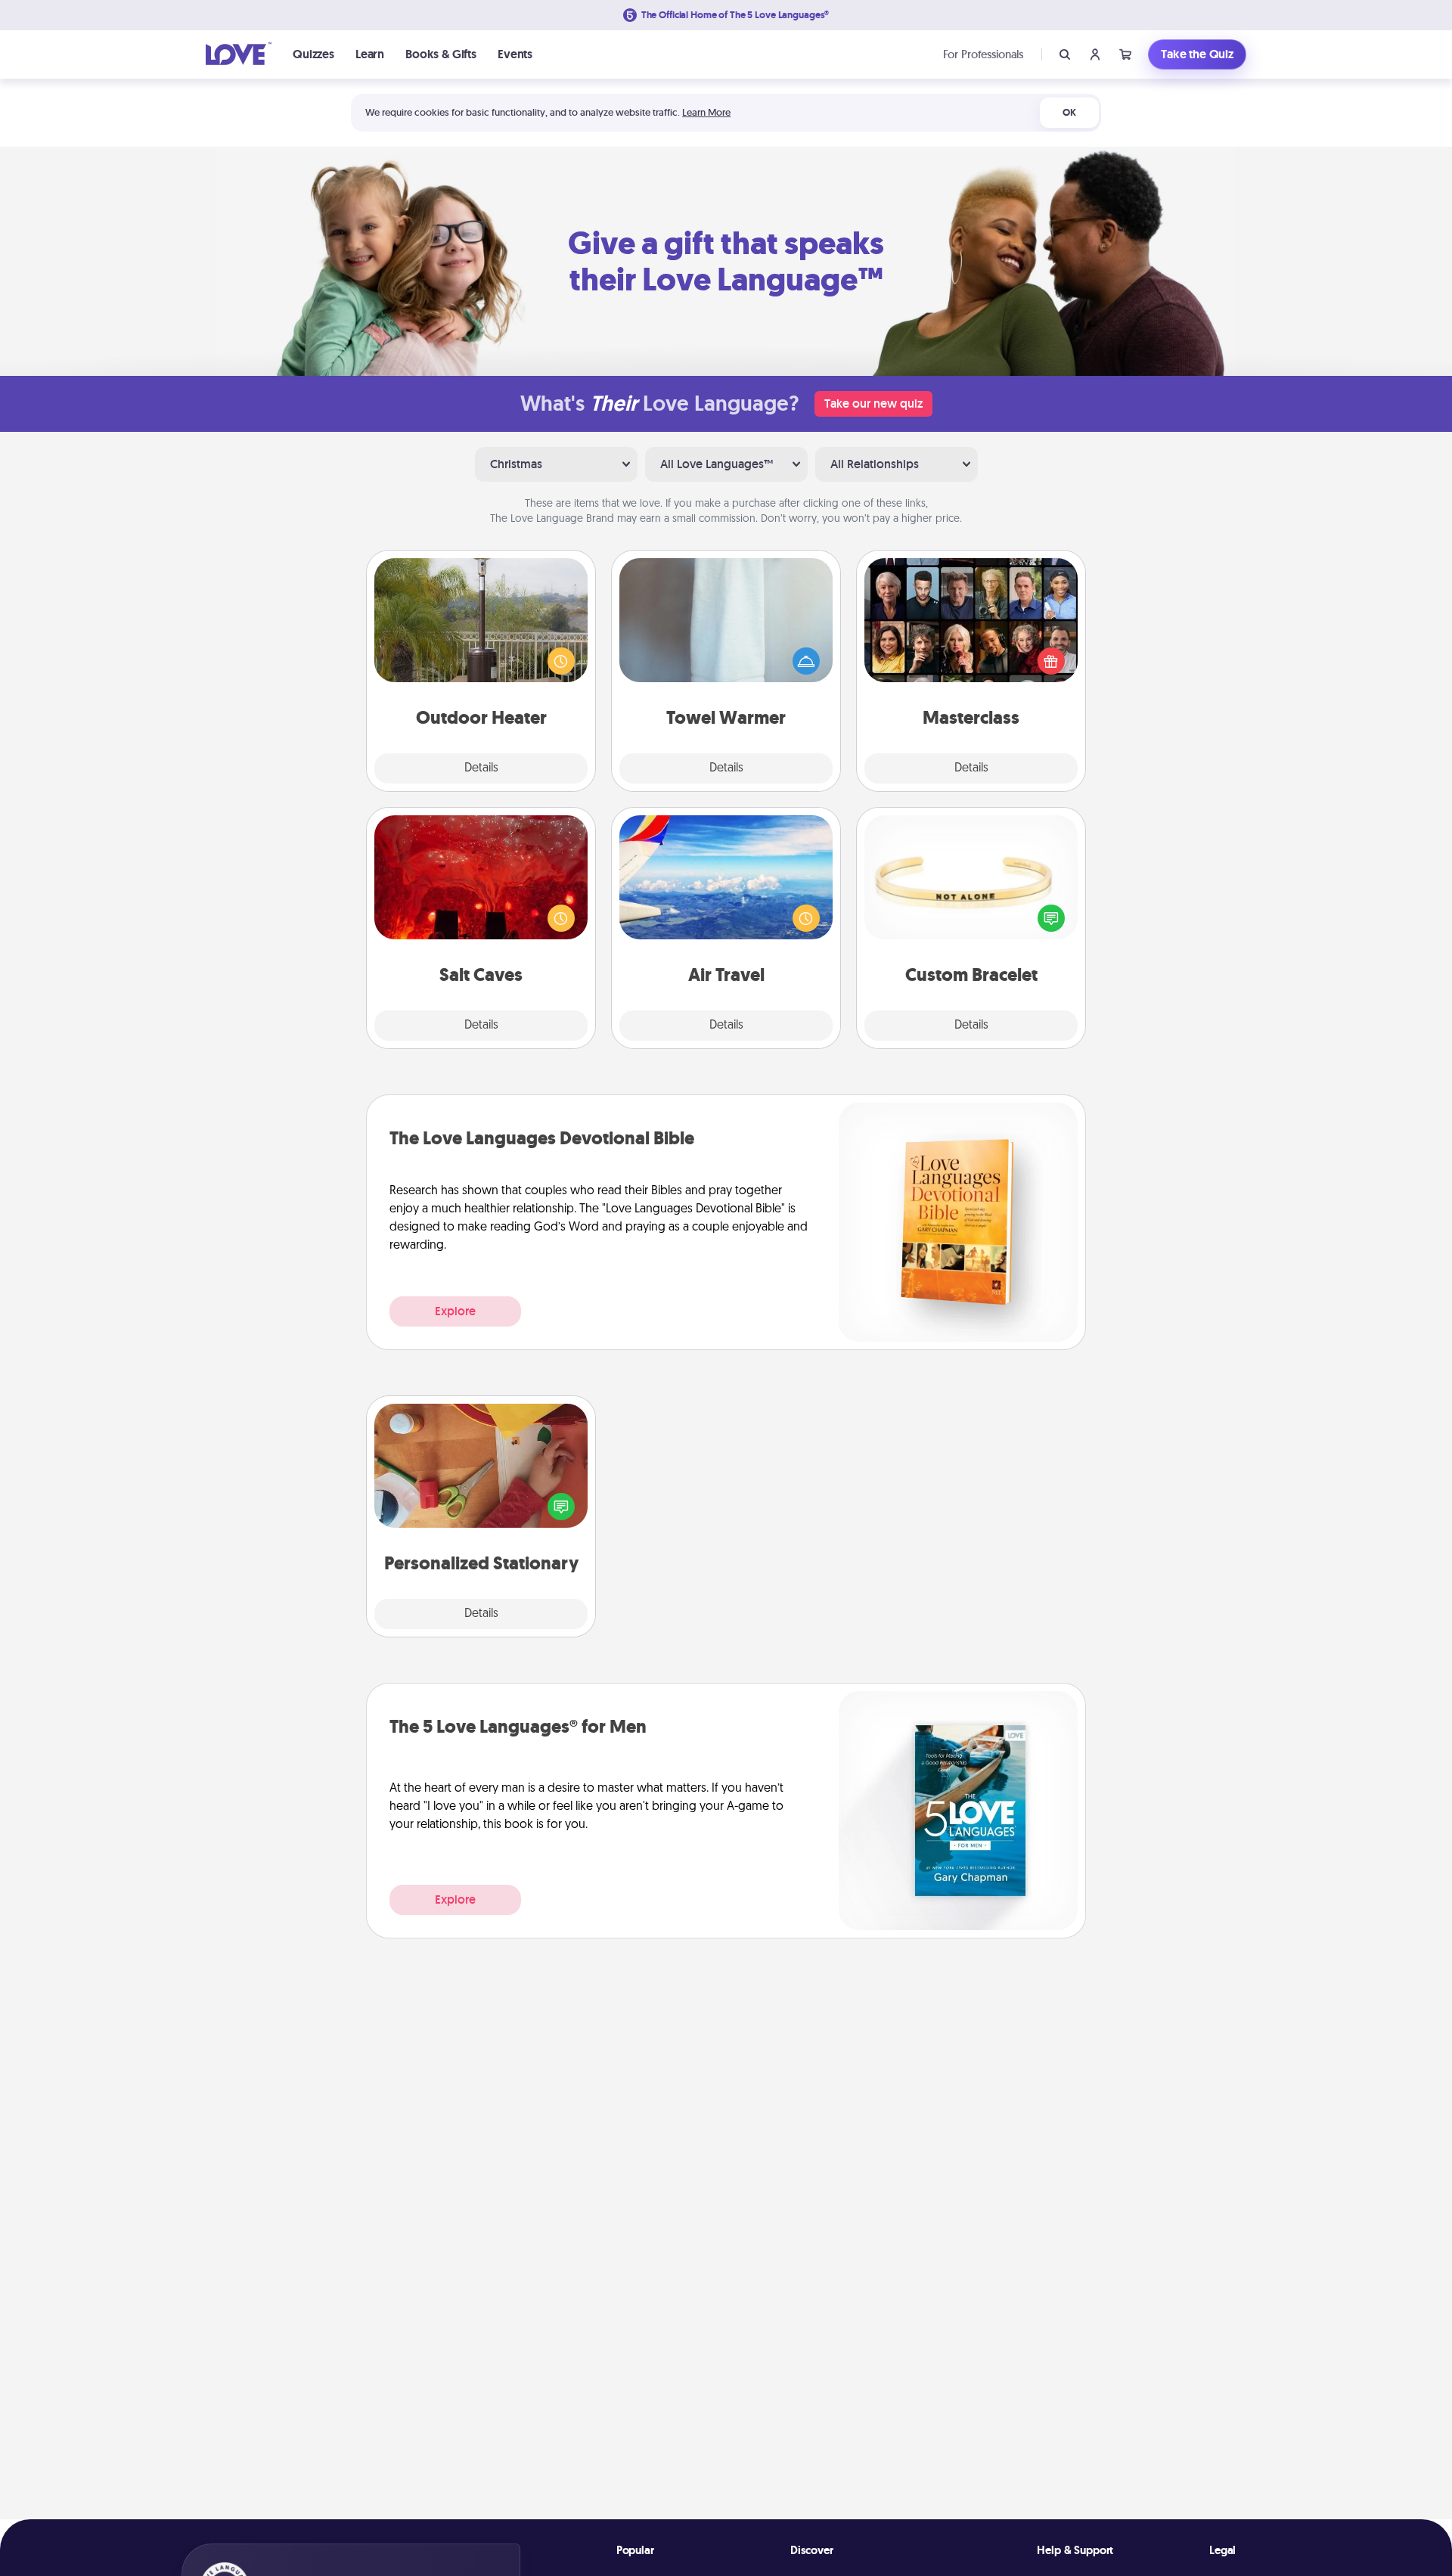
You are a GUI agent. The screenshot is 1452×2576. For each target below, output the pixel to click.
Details (481, 768)
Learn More (706, 112)
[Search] (1065, 54)
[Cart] (1125, 54)
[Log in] (1095, 54)
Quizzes (313, 54)
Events (515, 54)
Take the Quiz (1197, 54)
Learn (370, 54)
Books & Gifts (441, 54)
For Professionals (983, 54)
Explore (455, 1311)
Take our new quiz (873, 403)
